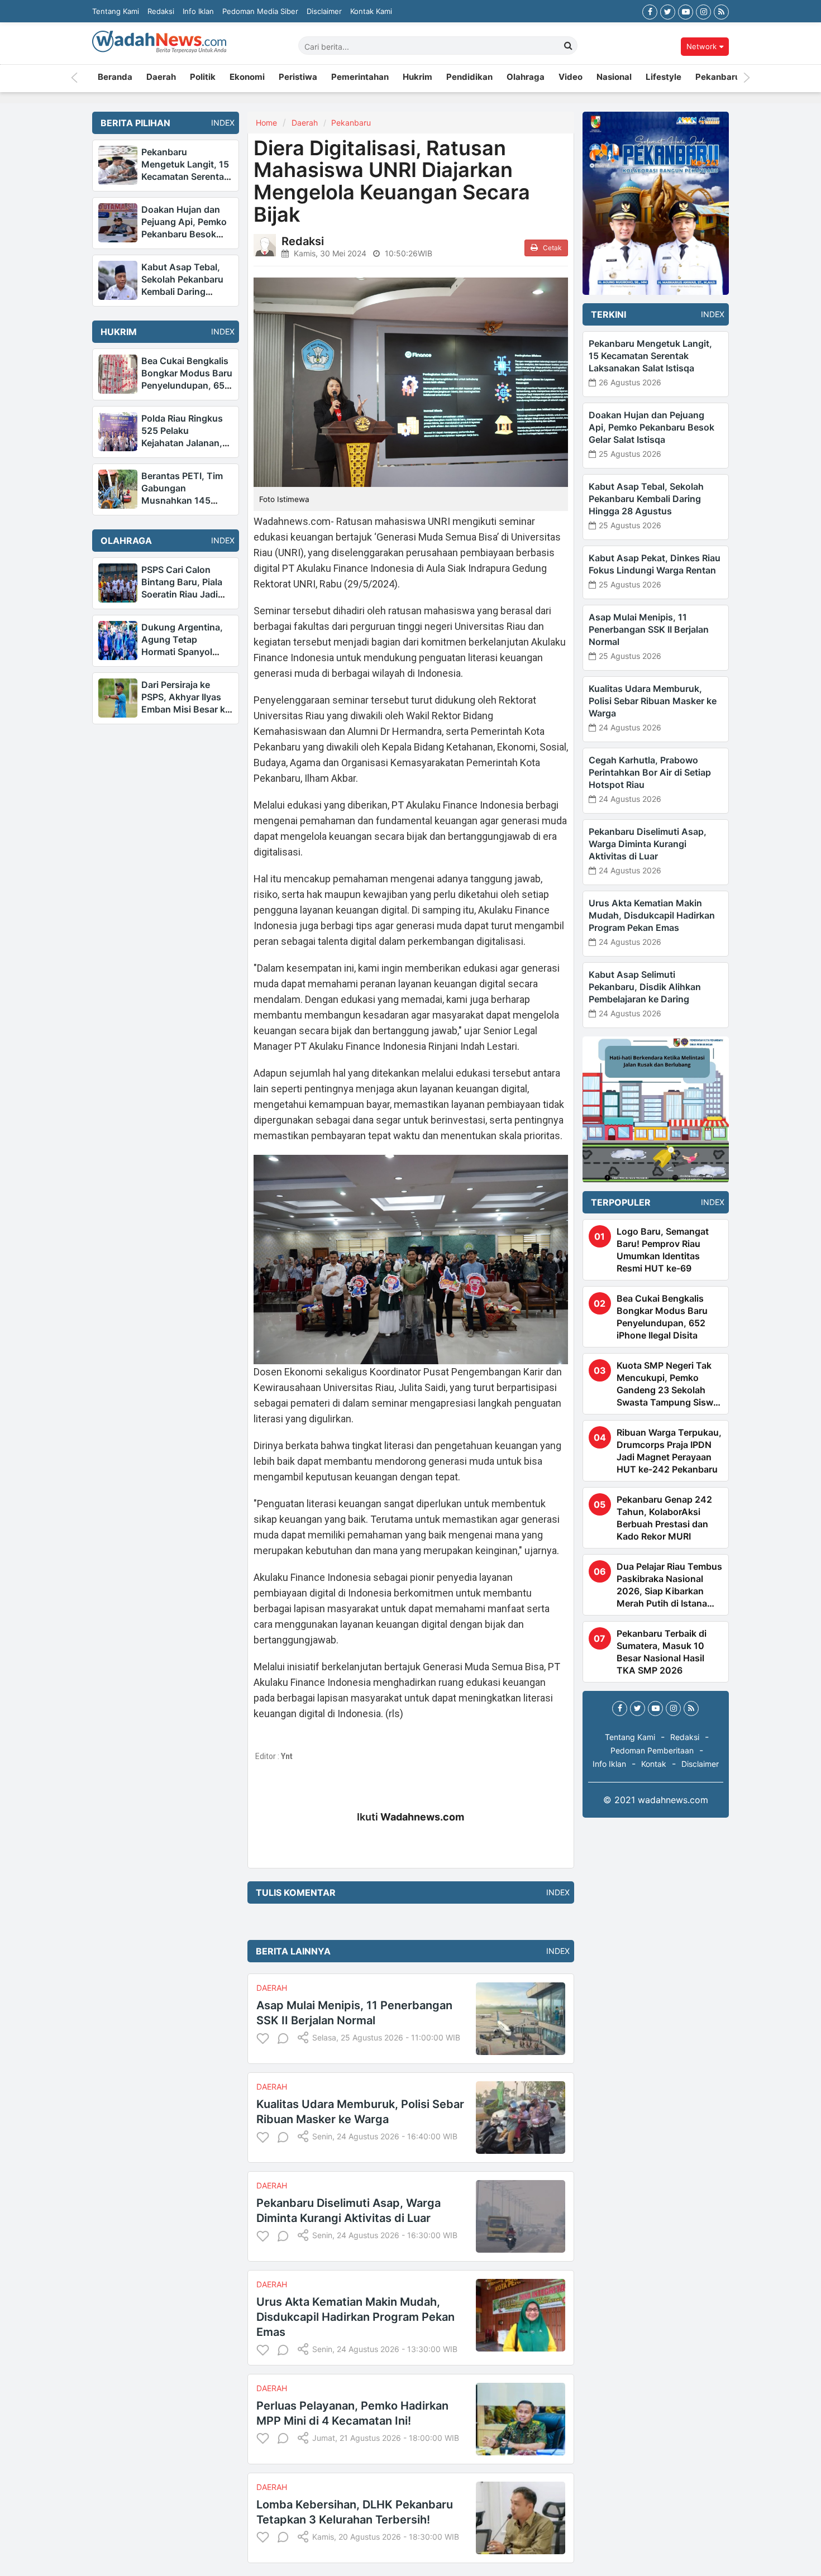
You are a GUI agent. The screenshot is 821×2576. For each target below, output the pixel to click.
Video (571, 78)
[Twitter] (668, 11)
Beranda (115, 78)
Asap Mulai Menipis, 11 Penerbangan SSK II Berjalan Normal (649, 629)
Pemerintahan (360, 78)
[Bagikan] (303, 2037)
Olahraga (526, 78)
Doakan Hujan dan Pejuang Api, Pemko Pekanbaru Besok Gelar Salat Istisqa (651, 427)
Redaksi (161, 11)
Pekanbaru (718, 78)
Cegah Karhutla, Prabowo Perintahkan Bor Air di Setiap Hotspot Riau (650, 772)
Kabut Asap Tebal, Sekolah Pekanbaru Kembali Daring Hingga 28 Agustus (646, 499)
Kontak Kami (371, 11)
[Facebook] (650, 11)
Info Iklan (198, 11)
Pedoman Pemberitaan (652, 1750)
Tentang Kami (116, 11)
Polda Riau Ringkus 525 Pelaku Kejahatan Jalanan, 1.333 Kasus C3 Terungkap (182, 443)
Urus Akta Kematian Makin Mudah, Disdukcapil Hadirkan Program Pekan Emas (355, 2317)
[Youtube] (686, 11)
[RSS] (721, 11)
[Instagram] (703, 11)
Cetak (552, 248)
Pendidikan (469, 78)
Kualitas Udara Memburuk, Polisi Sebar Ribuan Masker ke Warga (653, 701)
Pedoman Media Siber (260, 11)
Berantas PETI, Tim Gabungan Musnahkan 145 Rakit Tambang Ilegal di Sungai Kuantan (185, 500)
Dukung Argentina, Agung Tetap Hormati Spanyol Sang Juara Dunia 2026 (182, 652)
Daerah (161, 78)
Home (266, 123)
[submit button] (569, 45)
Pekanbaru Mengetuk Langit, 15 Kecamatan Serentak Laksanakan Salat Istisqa (185, 176)
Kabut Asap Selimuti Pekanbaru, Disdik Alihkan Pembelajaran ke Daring (645, 987)
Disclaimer (324, 11)
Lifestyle (664, 78)
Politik (203, 78)
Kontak (654, 1764)
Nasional (614, 78)
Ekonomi (247, 78)
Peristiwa (298, 78)
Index (219, 123)
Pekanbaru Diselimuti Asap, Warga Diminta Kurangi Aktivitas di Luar (648, 844)
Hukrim (417, 78)
